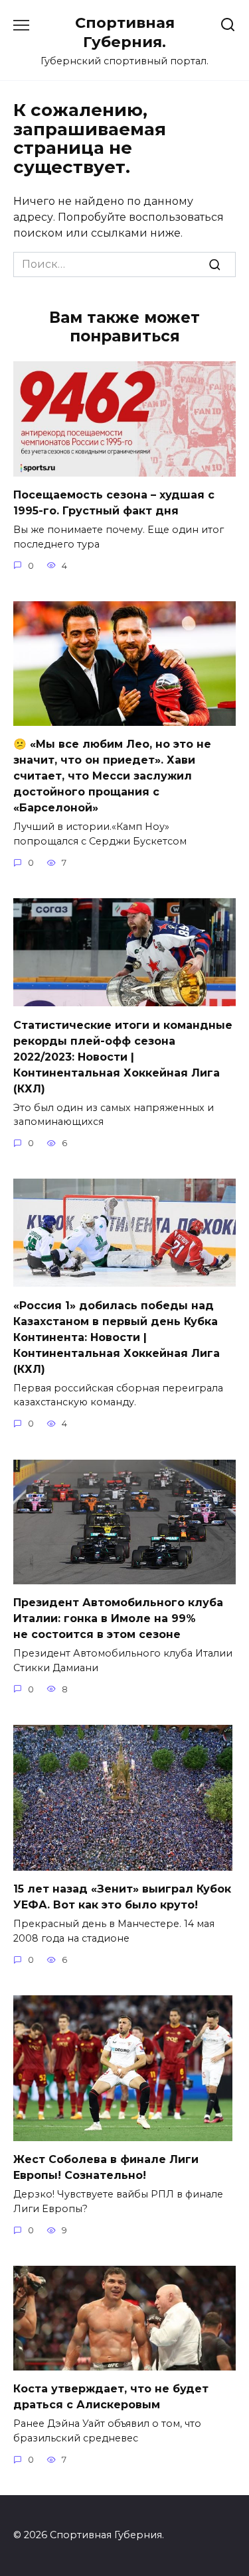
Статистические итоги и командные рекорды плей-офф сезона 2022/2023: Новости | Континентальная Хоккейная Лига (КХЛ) (123, 1056)
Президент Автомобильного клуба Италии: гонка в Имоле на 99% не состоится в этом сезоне (118, 1618)
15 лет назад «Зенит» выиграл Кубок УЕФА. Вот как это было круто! (122, 1897)
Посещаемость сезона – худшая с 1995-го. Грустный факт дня (114, 503)
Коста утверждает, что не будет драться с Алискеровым (111, 2397)
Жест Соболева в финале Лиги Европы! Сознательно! (106, 2167)
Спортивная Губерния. (125, 32)
